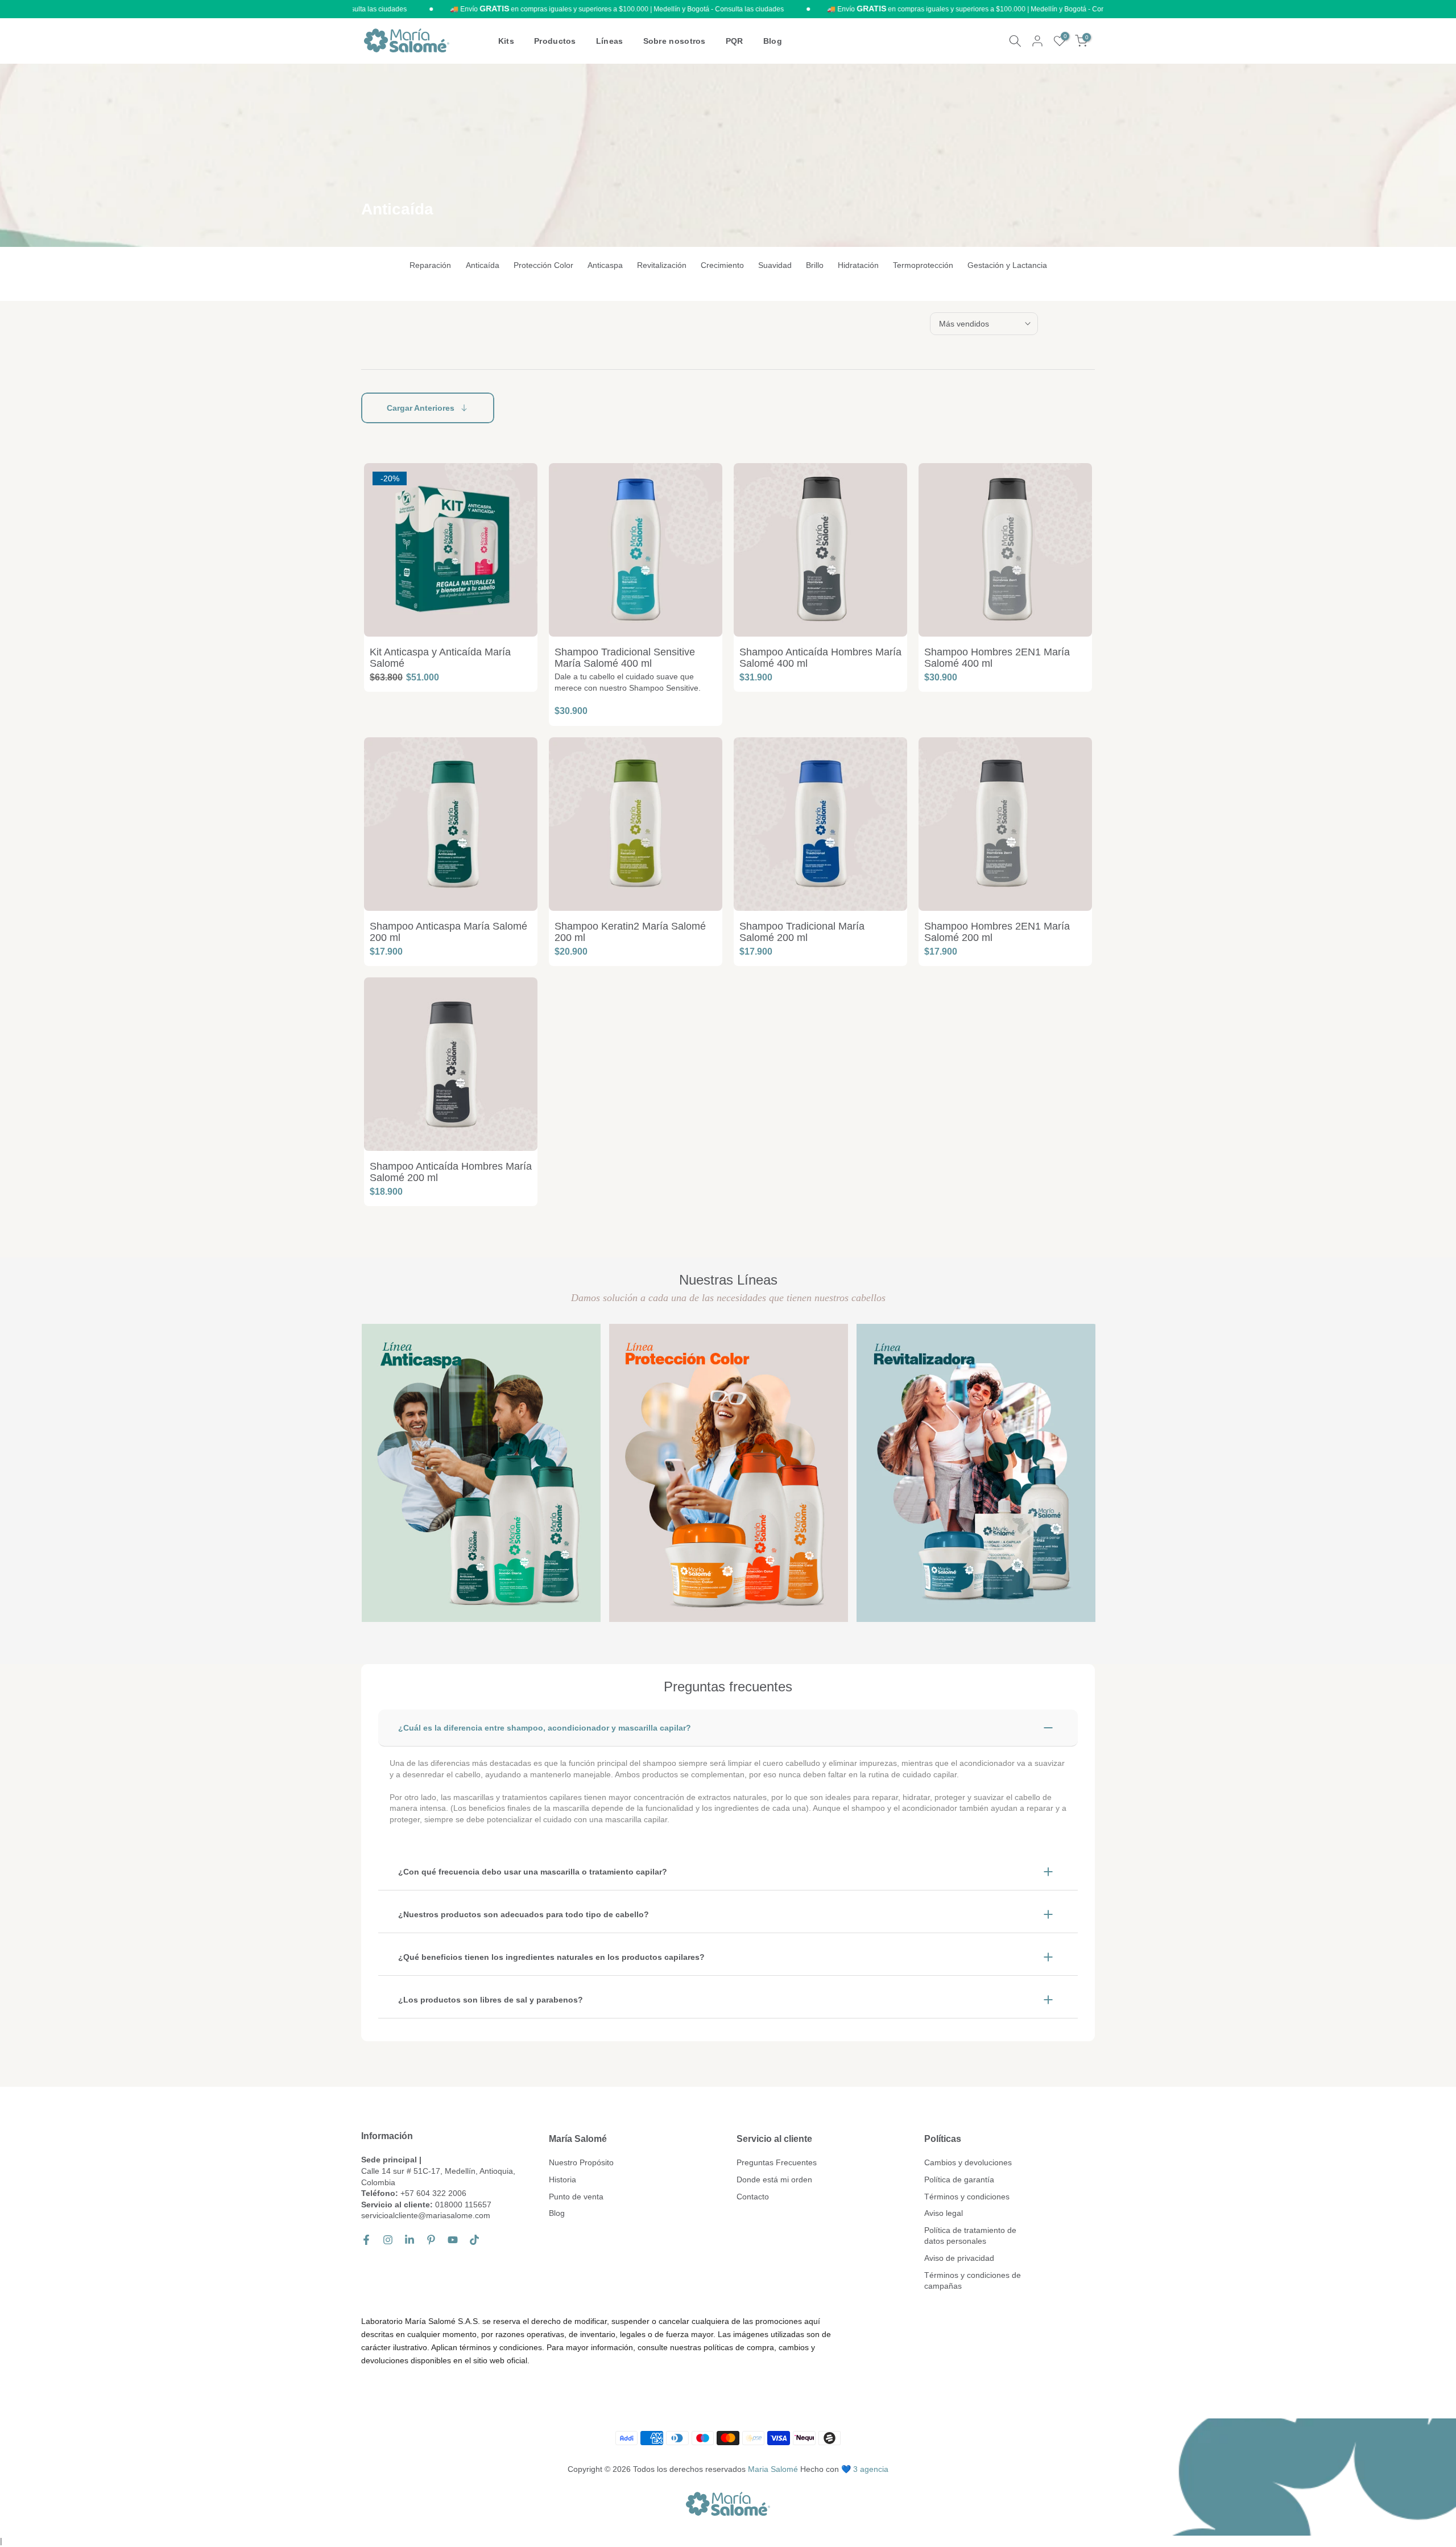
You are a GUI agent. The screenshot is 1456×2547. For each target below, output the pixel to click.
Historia (562, 2179)
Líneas (610, 41)
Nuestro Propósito (581, 2162)
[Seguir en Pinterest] (431, 2240)
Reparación (430, 265)
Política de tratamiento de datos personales (970, 2236)
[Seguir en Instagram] (388, 2240)
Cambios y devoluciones (968, 2162)
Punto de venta (576, 2197)
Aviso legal (944, 2213)
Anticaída (483, 265)
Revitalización (662, 265)
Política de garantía (959, 2179)
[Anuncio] (549, 9)
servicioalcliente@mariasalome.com (426, 2215)
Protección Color (543, 265)
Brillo (815, 265)
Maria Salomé (773, 2469)
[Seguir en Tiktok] (474, 2240)
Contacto (753, 2197)
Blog (773, 41)
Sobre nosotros (675, 41)
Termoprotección (923, 265)
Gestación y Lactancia (1007, 265)
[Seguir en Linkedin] (409, 2240)
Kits (506, 41)
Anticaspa (605, 265)
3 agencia (871, 2469)
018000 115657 (463, 2205)
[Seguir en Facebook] (366, 2240)
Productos (555, 41)
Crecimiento (722, 265)
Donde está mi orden (774, 2179)
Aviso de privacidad (959, 2258)
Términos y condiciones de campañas (973, 2281)
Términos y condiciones (967, 2197)
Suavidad (775, 265)
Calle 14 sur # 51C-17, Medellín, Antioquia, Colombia (438, 2177)
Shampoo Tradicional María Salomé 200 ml (802, 932)
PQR (735, 41)
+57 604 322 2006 (433, 2193)
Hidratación (858, 265)
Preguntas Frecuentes (777, 2162)
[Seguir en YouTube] (453, 2240)
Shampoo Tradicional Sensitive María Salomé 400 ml (625, 658)
